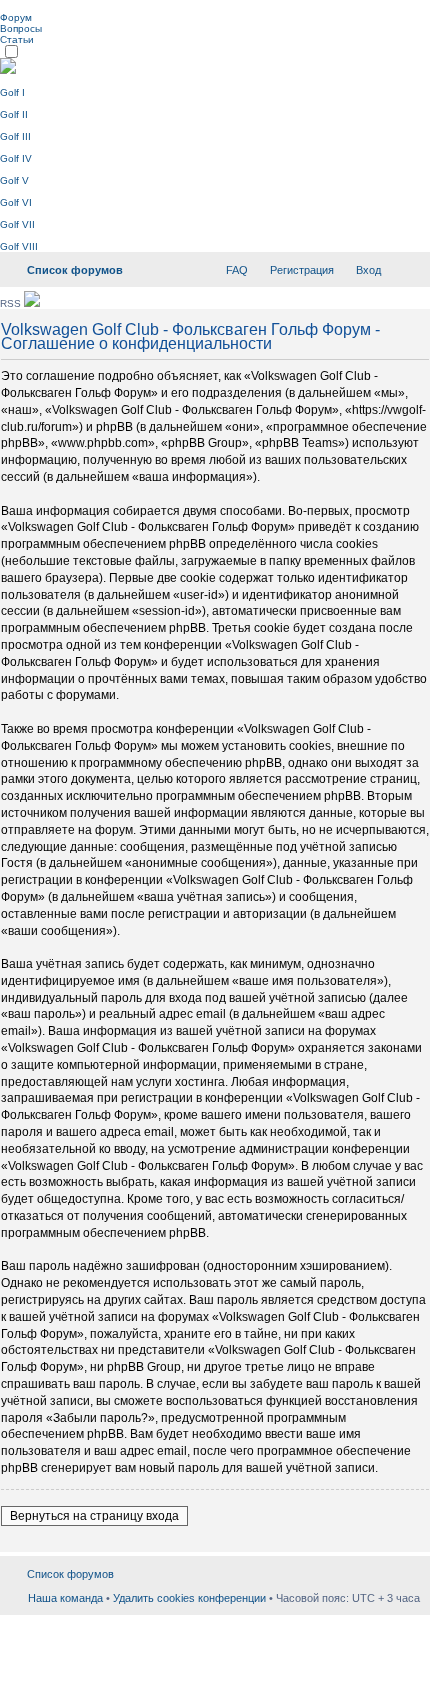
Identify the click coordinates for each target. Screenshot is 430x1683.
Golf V (14, 180)
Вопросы (21, 28)
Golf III (15, 136)
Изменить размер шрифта (405, 266)
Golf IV (16, 158)
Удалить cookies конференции (189, 1598)
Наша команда (65, 1598)
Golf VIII (19, 246)
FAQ (237, 270)
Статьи (17, 39)
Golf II (14, 114)
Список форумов (75, 270)
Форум (16, 17)
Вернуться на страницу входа (94, 1516)
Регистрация (302, 270)
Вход (368, 270)
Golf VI (16, 202)
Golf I (12, 92)
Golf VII (17, 224)
